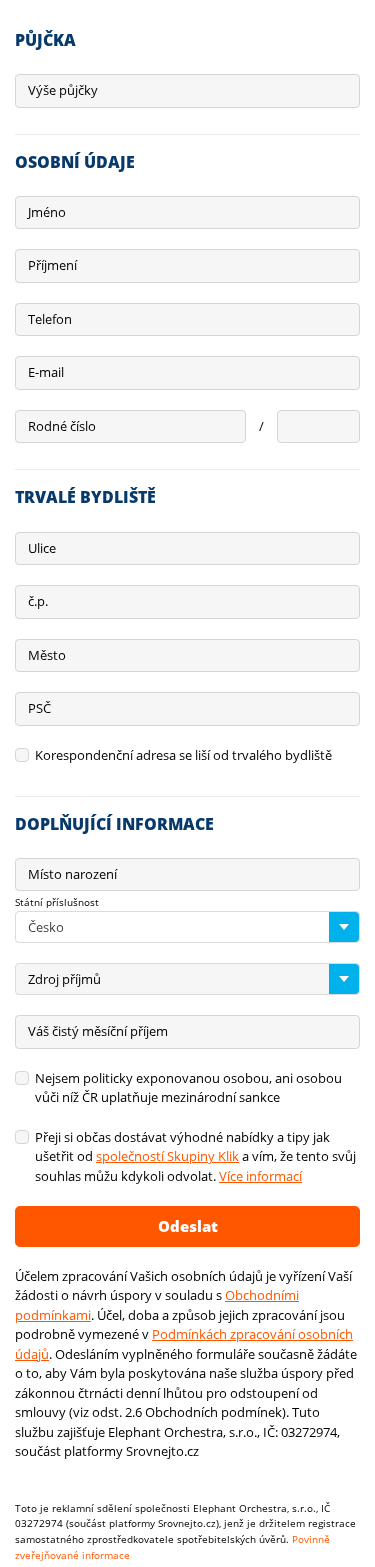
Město (47, 655)
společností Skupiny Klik (167, 1156)
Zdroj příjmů (64, 979)
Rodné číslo (62, 426)
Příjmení (52, 265)
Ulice (42, 548)
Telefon (50, 319)
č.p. (38, 601)
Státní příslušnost (57, 902)
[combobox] (187, 927)
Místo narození (72, 874)
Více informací (260, 1176)
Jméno (47, 212)
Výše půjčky (63, 90)
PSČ (39, 708)
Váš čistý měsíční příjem (98, 1031)
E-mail (46, 372)
